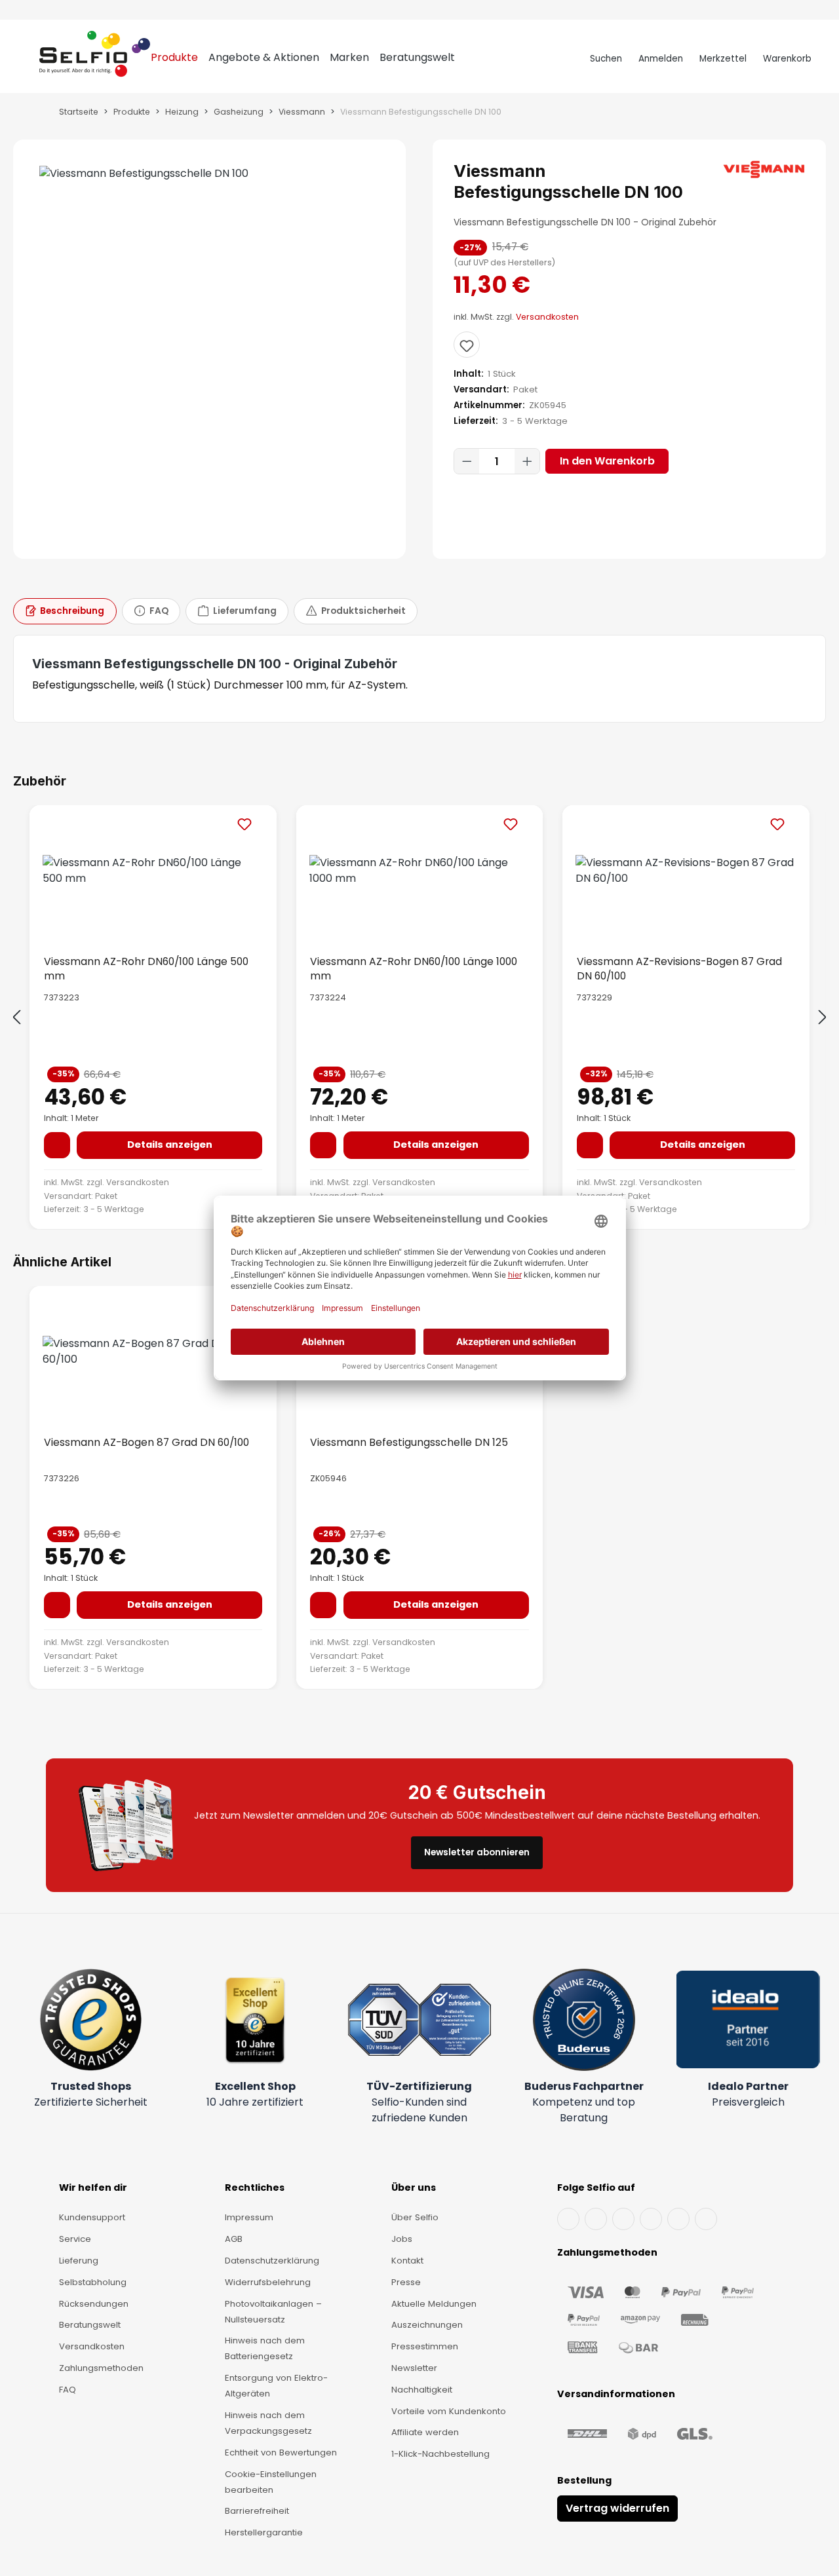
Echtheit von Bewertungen (281, 2453)
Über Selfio (415, 2217)
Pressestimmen (425, 2346)
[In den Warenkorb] (57, 1145)
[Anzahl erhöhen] (527, 461)
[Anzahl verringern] (467, 461)
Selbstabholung (93, 2282)
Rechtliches (255, 2188)
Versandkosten (547, 317)
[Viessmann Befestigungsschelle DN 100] (209, 174)
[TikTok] (678, 2219)
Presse (406, 2282)
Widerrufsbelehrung (268, 2282)
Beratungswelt (90, 2325)
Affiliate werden (425, 2432)
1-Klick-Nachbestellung (440, 2454)
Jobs (402, 2239)
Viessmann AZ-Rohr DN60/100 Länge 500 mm (146, 968)
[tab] (65, 611)
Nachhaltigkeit (422, 2390)
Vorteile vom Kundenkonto (449, 2411)
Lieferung (79, 2261)
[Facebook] (568, 2219)
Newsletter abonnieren (477, 1852)
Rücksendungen (94, 2304)
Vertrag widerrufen (617, 2508)
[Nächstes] (823, 1018)
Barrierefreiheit (257, 2511)
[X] (651, 2219)
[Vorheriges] (16, 1018)
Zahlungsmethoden (101, 2368)
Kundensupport (92, 2217)
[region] (210, 349)
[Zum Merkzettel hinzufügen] (467, 345)
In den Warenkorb (607, 461)
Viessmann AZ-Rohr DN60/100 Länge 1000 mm (414, 968)
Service (75, 2239)
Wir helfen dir (93, 2188)
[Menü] (27, 59)
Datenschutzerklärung (272, 2261)
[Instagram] (623, 2219)
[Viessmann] (764, 169)
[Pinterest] (706, 2219)
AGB (234, 2239)
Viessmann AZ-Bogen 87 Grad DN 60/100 (146, 1442)
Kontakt (407, 2261)
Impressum (249, 2217)
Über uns (414, 2188)
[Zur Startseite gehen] (95, 59)
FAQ (68, 2390)
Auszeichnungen (427, 2325)
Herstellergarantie (264, 2532)
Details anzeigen (170, 1145)
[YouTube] (596, 2219)
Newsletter (414, 2368)
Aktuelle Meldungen (434, 2304)
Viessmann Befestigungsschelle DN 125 (409, 1442)
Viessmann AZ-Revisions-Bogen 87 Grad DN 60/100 (679, 968)
